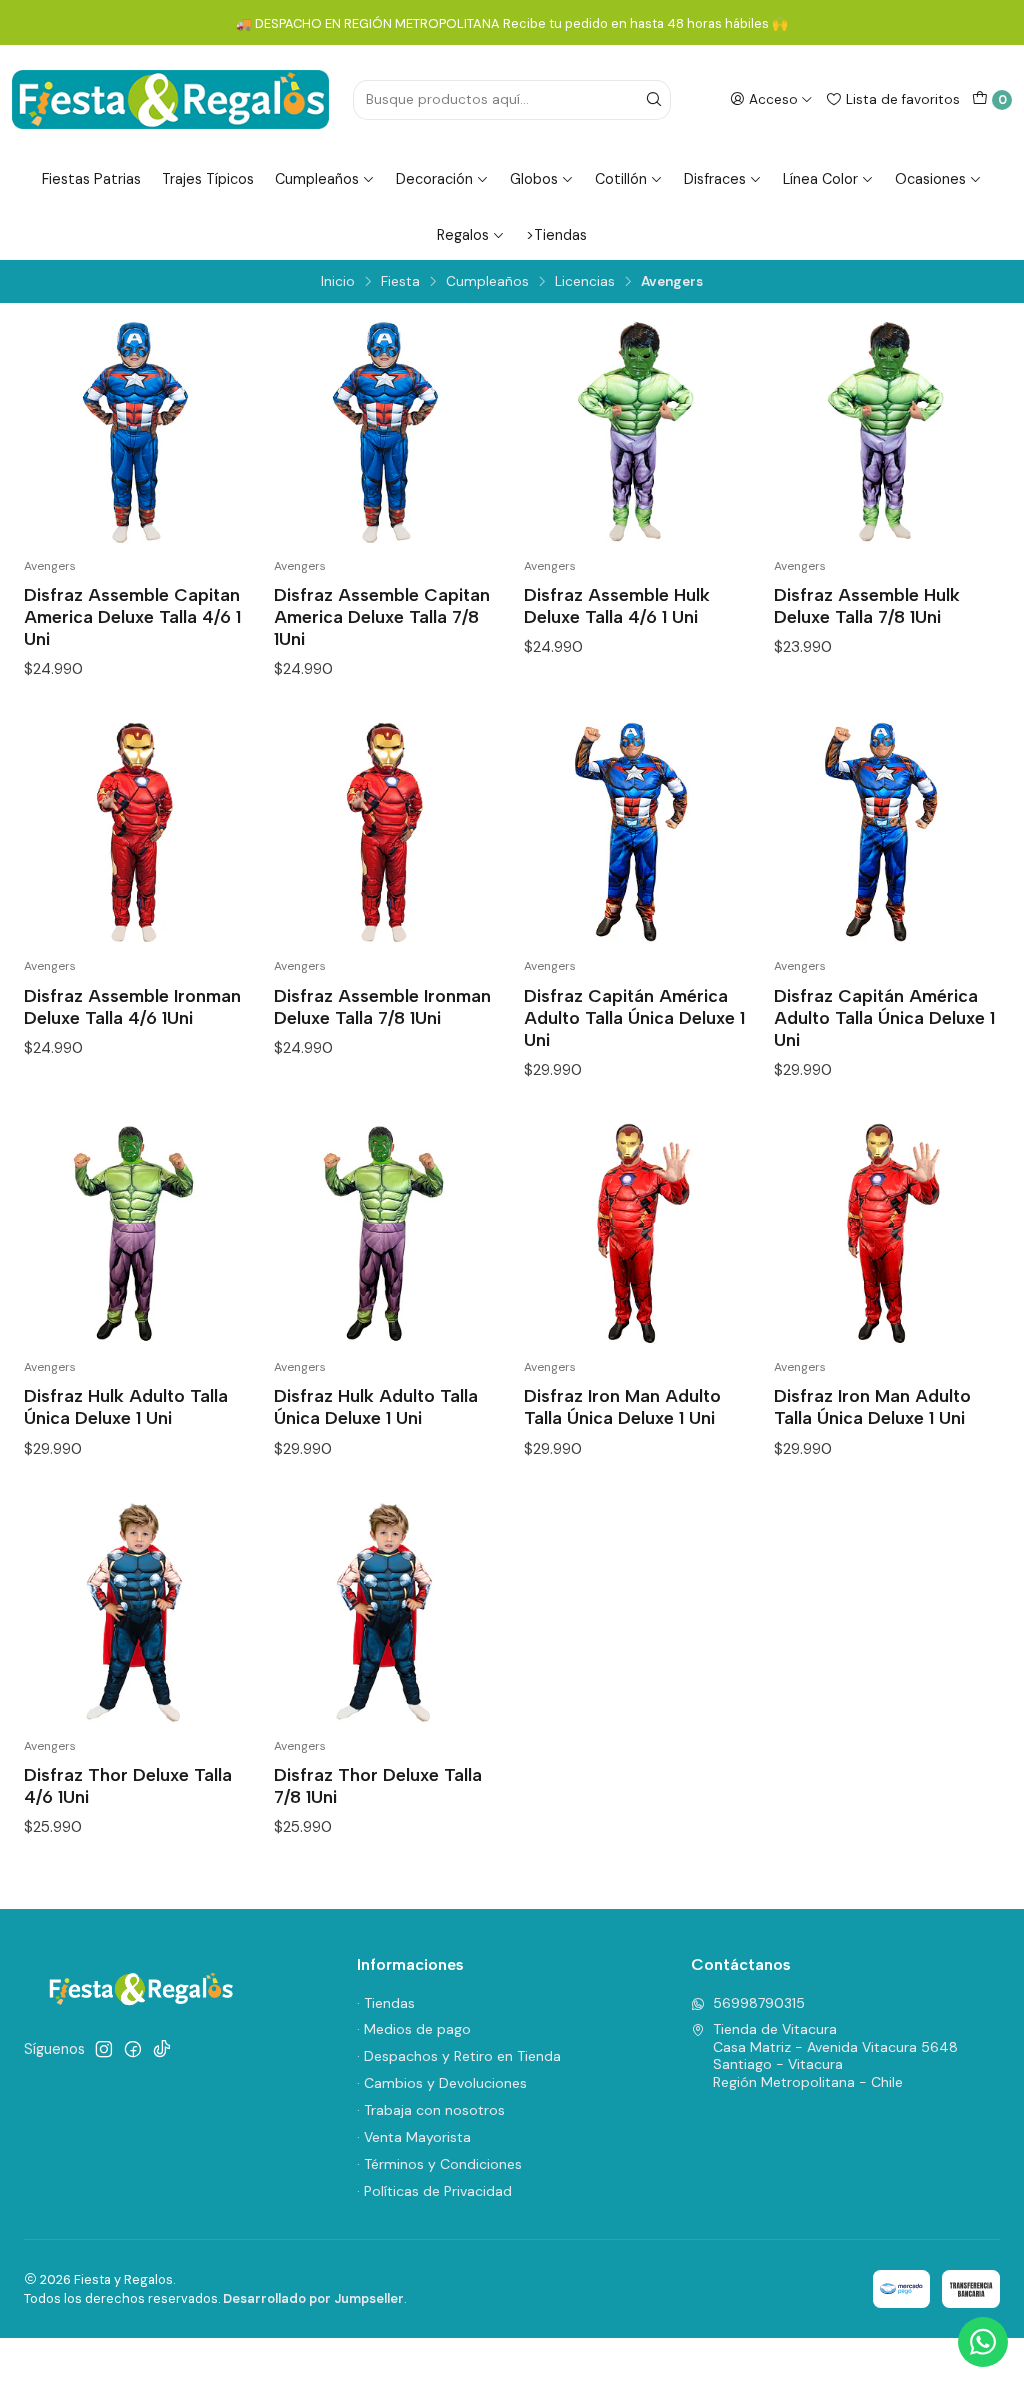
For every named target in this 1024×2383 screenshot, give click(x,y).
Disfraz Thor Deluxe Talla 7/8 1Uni (378, 1785)
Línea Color (820, 179)
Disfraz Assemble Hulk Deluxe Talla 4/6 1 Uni (617, 605)
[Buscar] (654, 100)
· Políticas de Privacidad (434, 2191)
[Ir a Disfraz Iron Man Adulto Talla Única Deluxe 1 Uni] (637, 1233)
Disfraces (715, 179)
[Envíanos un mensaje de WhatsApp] (983, 2342)
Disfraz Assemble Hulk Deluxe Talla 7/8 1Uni (867, 605)
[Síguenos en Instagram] (104, 2049)
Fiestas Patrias (91, 179)
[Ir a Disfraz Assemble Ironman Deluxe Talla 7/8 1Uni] (387, 832)
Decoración (434, 179)
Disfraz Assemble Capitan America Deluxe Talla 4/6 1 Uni (132, 616)
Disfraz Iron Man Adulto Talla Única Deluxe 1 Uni (622, 1406)
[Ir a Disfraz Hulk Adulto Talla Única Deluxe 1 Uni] (137, 1233)
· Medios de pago (414, 2029)
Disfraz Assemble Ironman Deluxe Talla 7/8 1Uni (382, 1006)
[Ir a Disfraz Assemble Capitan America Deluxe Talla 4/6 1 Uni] (137, 432)
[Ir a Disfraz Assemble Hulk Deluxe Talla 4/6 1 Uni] (637, 432)
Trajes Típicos (208, 179)
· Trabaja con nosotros (431, 2110)
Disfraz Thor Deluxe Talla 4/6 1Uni (128, 1785)
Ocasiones (930, 179)
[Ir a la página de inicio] (170, 99)
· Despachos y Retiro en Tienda (459, 2056)
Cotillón (621, 179)
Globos (534, 179)
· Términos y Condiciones (439, 2164)
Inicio (338, 282)
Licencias (585, 282)
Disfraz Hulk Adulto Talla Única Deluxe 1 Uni (126, 1406)
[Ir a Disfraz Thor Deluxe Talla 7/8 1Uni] (387, 1612)
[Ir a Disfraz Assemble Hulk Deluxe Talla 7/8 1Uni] (887, 432)
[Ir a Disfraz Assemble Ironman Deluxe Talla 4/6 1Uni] (137, 832)
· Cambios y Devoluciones (442, 2083)
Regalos (463, 235)
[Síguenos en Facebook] (133, 2049)
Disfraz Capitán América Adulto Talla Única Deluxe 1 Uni (634, 1017)
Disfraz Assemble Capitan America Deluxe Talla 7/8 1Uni (382, 616)
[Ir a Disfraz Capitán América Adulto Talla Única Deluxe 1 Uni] (637, 832)
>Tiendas (556, 235)
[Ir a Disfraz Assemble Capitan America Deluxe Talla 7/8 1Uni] (387, 432)
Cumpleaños (317, 179)
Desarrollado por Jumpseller (313, 2298)
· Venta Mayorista (414, 2137)
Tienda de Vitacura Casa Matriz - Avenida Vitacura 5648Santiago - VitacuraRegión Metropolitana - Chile (835, 2055)
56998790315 (759, 2003)
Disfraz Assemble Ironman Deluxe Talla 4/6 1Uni (132, 1006)
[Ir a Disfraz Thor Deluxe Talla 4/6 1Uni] (137, 1612)
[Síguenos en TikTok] (162, 2049)
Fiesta (400, 282)
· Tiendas (386, 2003)
